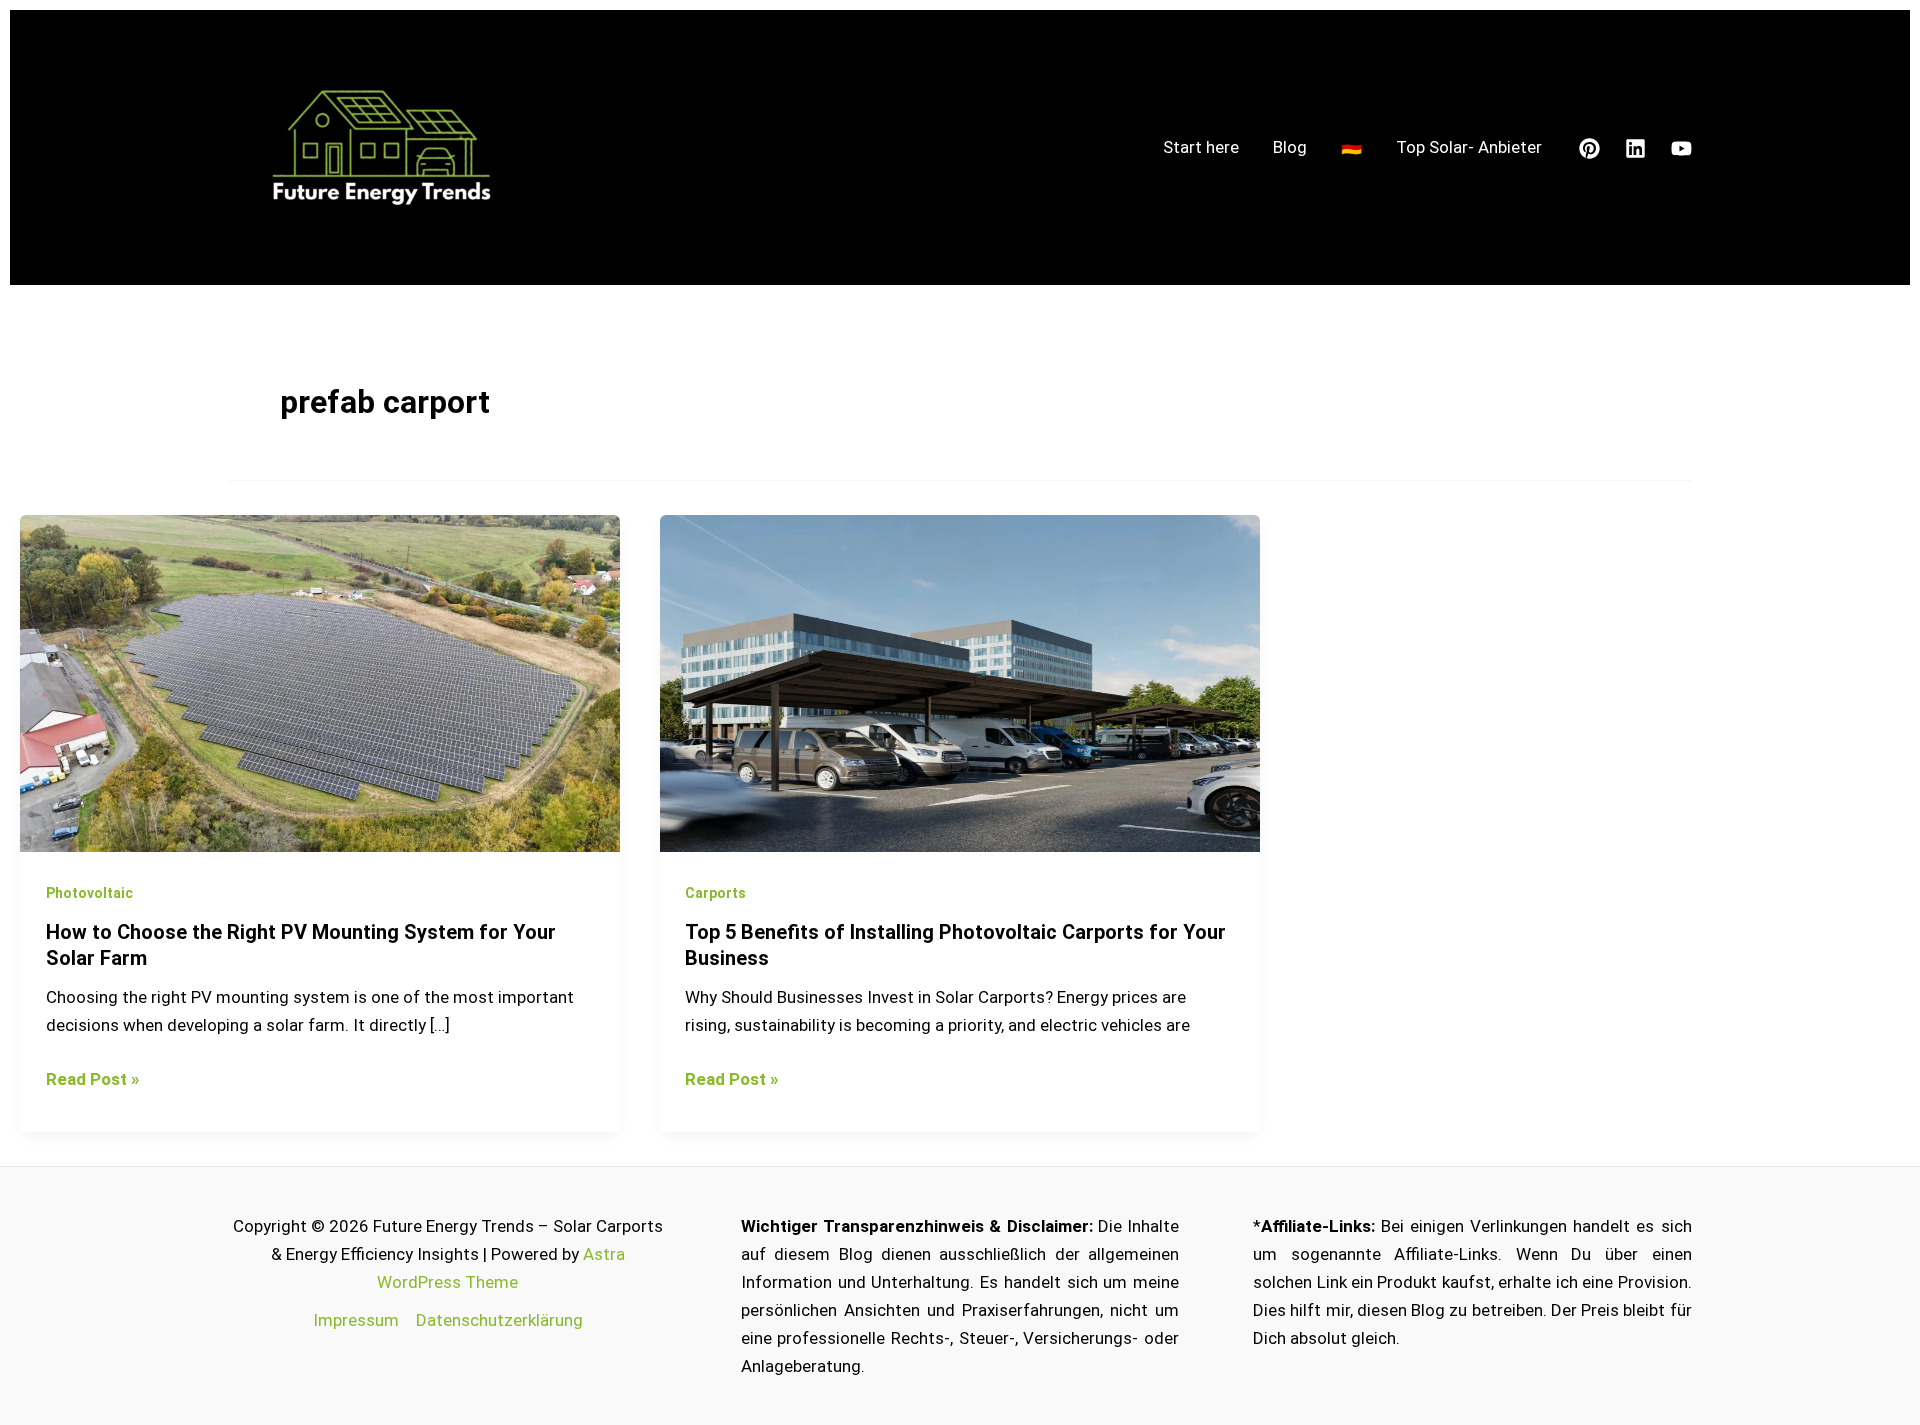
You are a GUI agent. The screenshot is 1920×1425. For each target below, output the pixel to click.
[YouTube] (1681, 148)
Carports (715, 893)
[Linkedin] (1635, 148)
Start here (1201, 147)
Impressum (356, 1320)
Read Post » (92, 1077)
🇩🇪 (1351, 147)
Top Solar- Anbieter (1469, 147)
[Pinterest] (1589, 148)
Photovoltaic (89, 893)
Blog (1290, 147)
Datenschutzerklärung (499, 1320)
